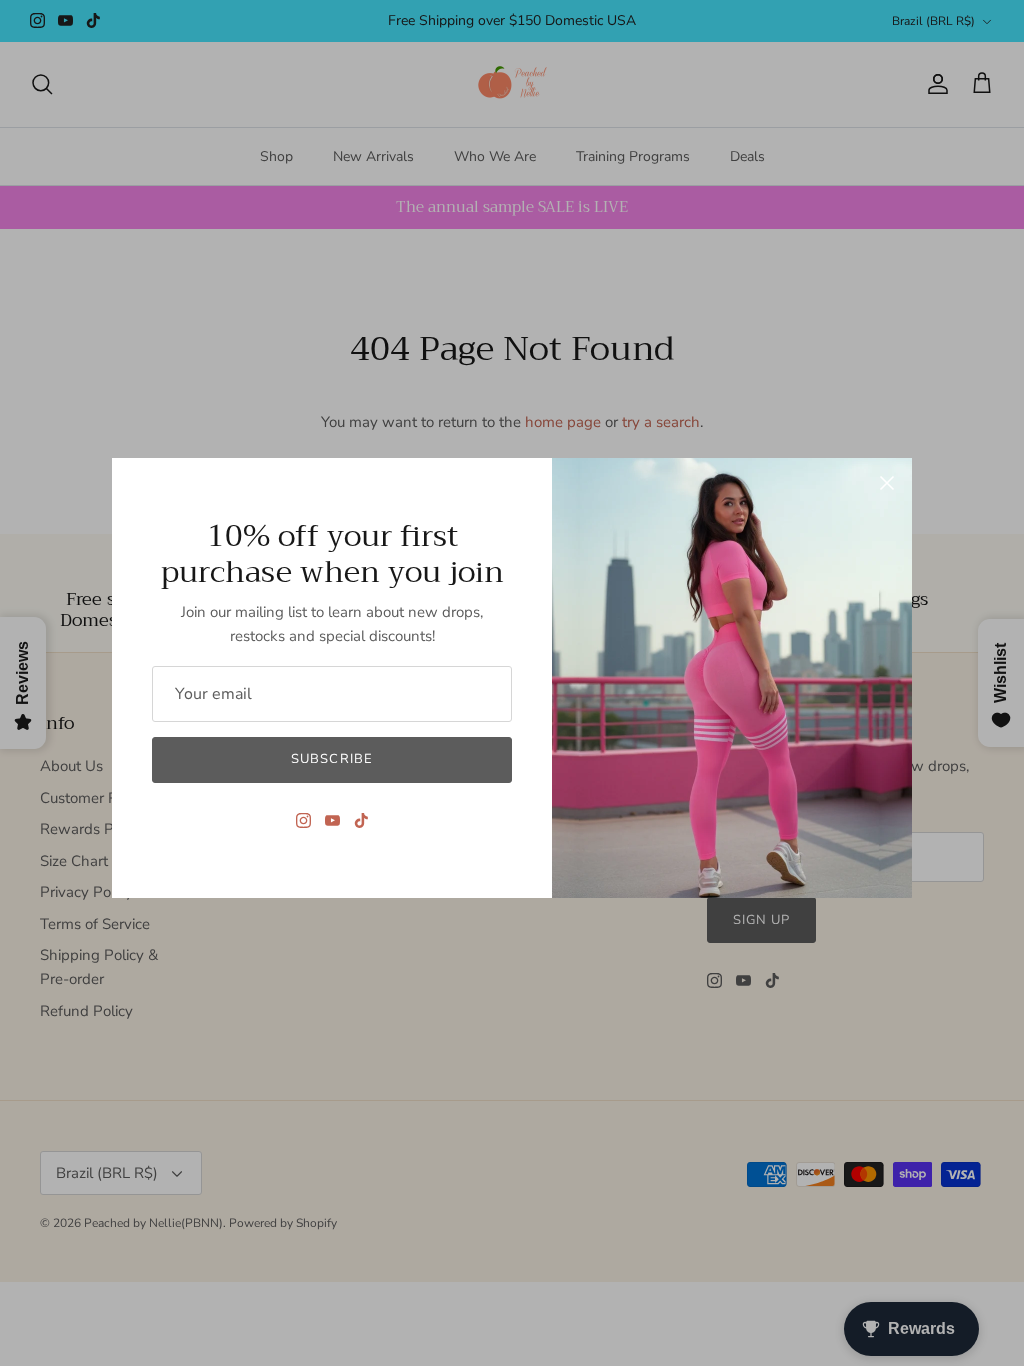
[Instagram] (303, 820)
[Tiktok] (361, 820)
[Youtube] (332, 820)
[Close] (887, 483)
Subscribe (331, 759)
